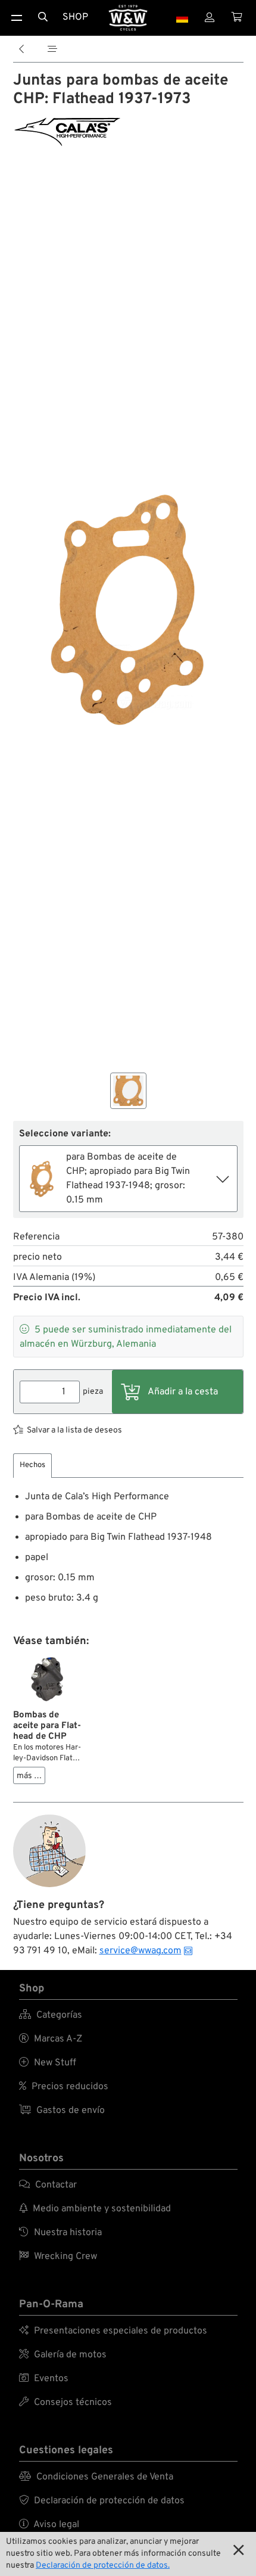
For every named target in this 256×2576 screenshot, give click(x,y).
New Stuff (48, 2063)
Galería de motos (63, 2355)
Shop (75, 17)
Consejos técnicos (65, 2403)
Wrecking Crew (58, 2257)
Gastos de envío (62, 2111)
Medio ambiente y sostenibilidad (95, 2209)
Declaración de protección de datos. (103, 2566)
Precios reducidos (64, 2087)
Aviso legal (49, 2525)
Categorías (51, 2015)
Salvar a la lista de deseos (74, 1430)
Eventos (44, 2379)
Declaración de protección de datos (102, 2501)
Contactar (48, 2185)
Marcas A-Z (51, 2039)
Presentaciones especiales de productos (113, 2331)
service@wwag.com (141, 1951)
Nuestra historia (60, 2233)
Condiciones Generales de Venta (96, 2477)
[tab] (32, 1466)
